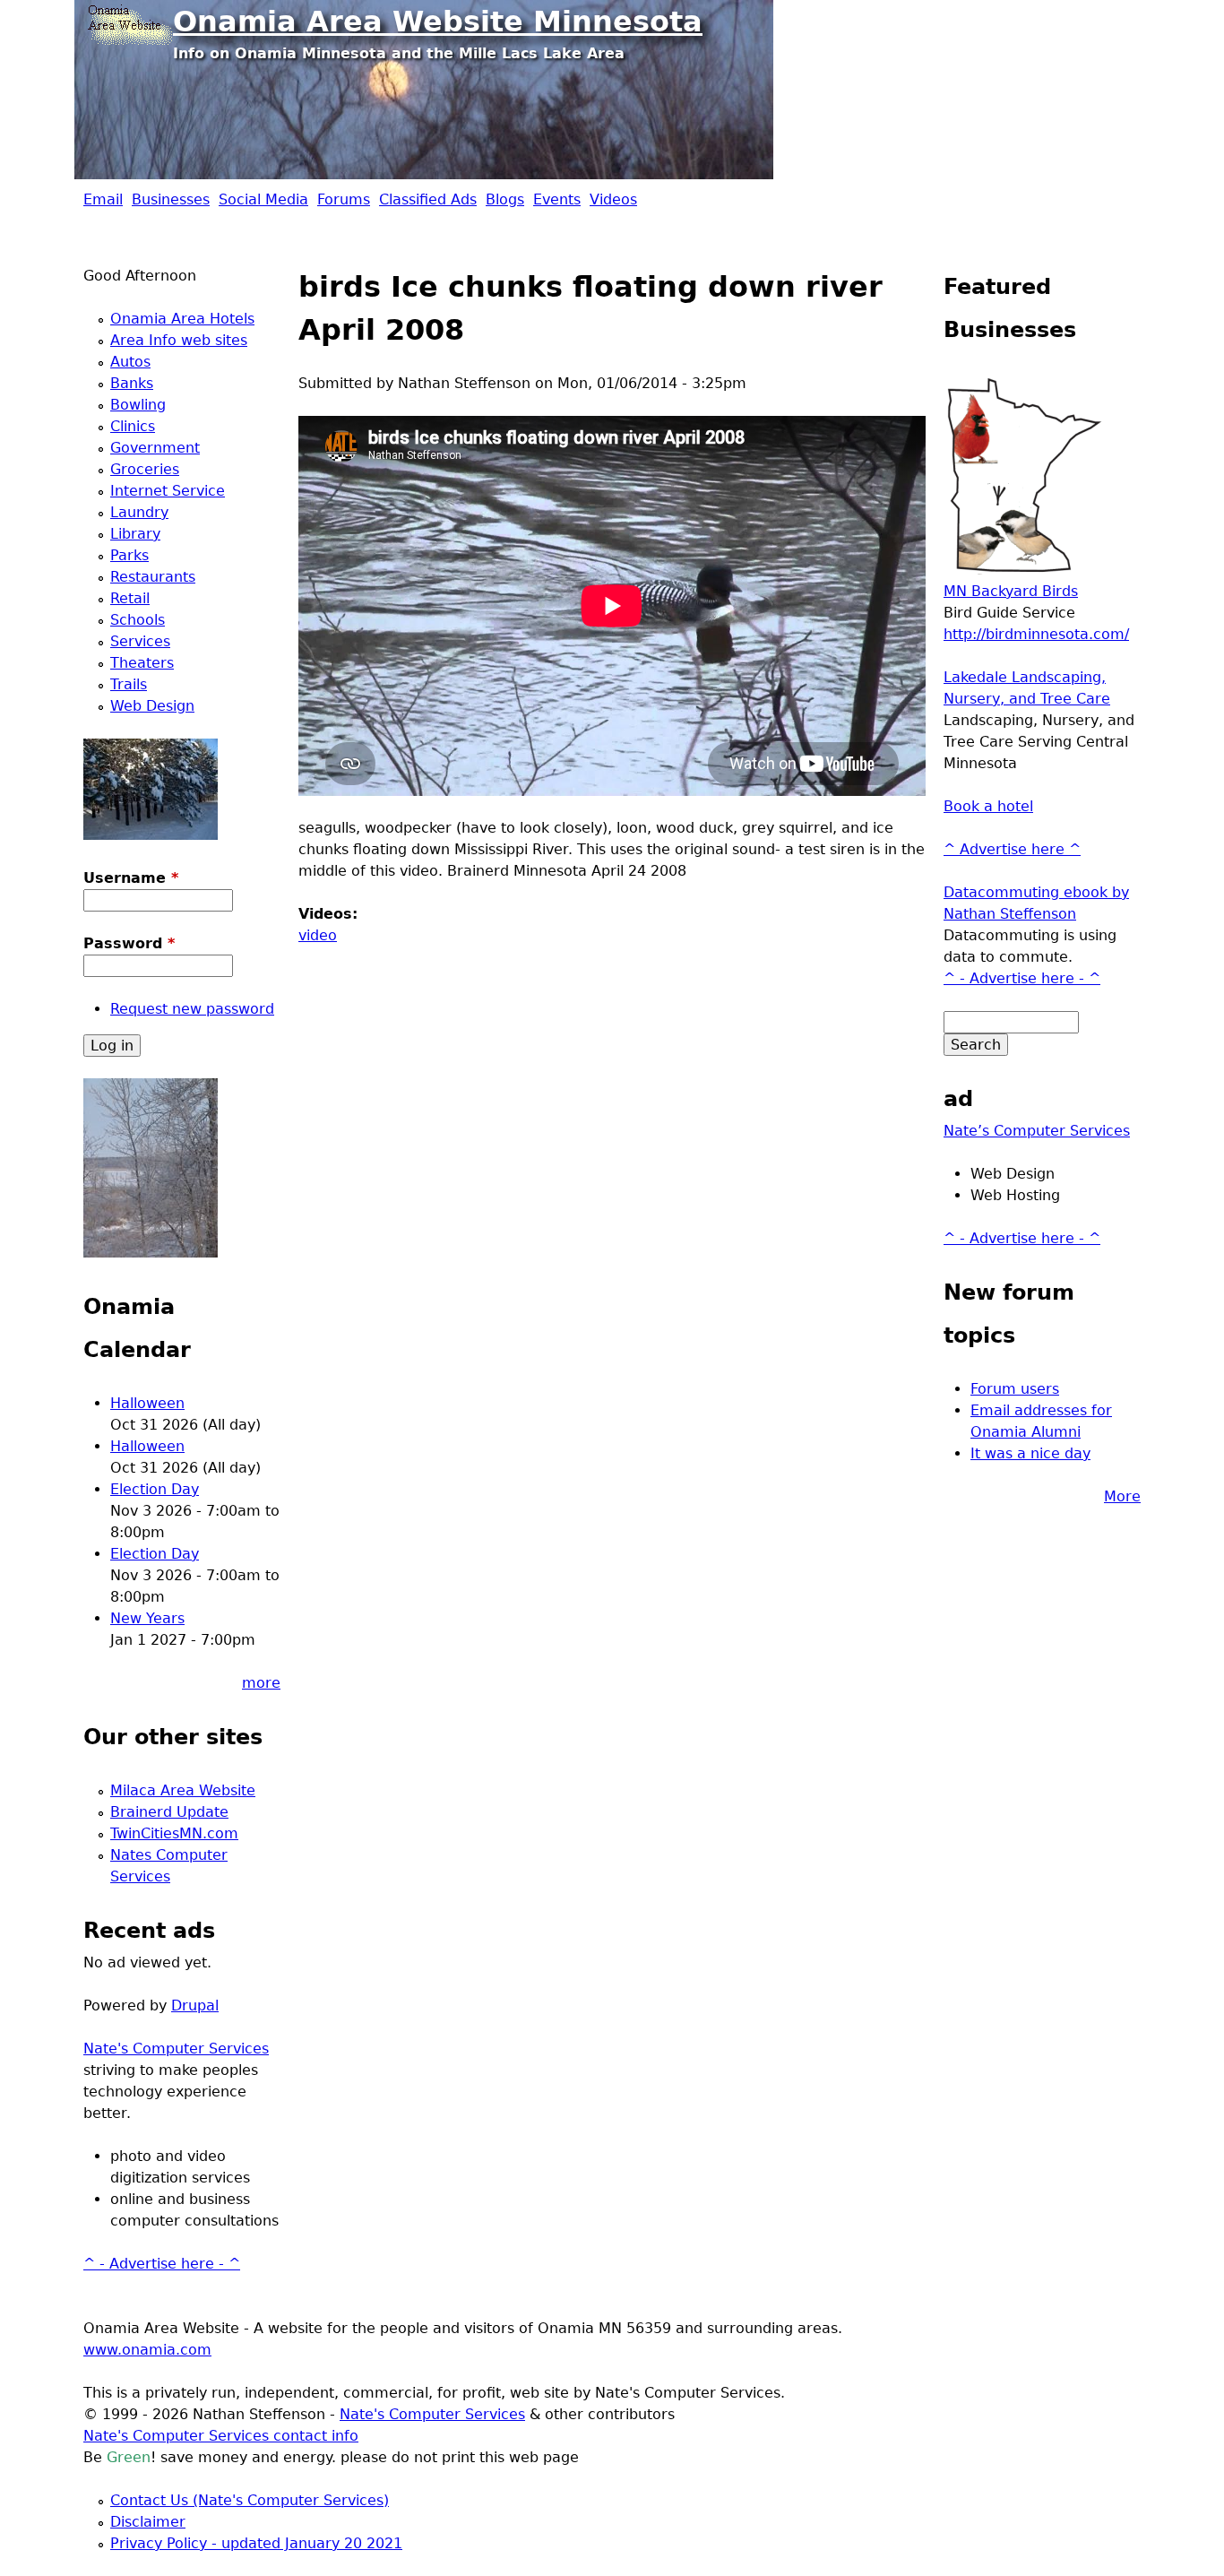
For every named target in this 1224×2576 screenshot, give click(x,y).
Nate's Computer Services (176, 2049)
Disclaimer (148, 2522)
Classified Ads (428, 199)
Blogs (505, 199)
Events (557, 199)
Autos (130, 362)
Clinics (133, 426)
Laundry (139, 512)
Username (131, 878)
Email (103, 199)
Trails (129, 684)
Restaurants (153, 577)
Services (140, 641)
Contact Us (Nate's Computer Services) (250, 2500)
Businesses (171, 199)
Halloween (147, 1403)
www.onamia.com (147, 2350)
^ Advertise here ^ (1012, 849)
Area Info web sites (179, 340)
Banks (132, 383)
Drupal (195, 2005)
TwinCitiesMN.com (174, 1833)
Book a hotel (988, 806)
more (261, 1683)
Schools (138, 620)
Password (129, 943)
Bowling (138, 405)
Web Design (152, 706)
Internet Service (168, 491)
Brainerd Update (169, 1812)
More (1122, 1496)
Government (155, 448)
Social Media (263, 199)
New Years (147, 1618)
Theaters (142, 663)
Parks (129, 555)
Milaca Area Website (183, 1790)
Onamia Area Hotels (182, 319)
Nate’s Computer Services (1037, 1131)
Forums (344, 199)
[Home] (128, 22)
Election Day (155, 1489)
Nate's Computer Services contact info (221, 2436)
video (318, 935)
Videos (613, 199)
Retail (130, 598)
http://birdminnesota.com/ (1036, 634)
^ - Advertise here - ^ (162, 2264)
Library (135, 534)
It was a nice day (1030, 1453)
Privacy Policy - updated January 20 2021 (256, 2543)
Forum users (1015, 1389)
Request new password (192, 1009)
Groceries (145, 469)
